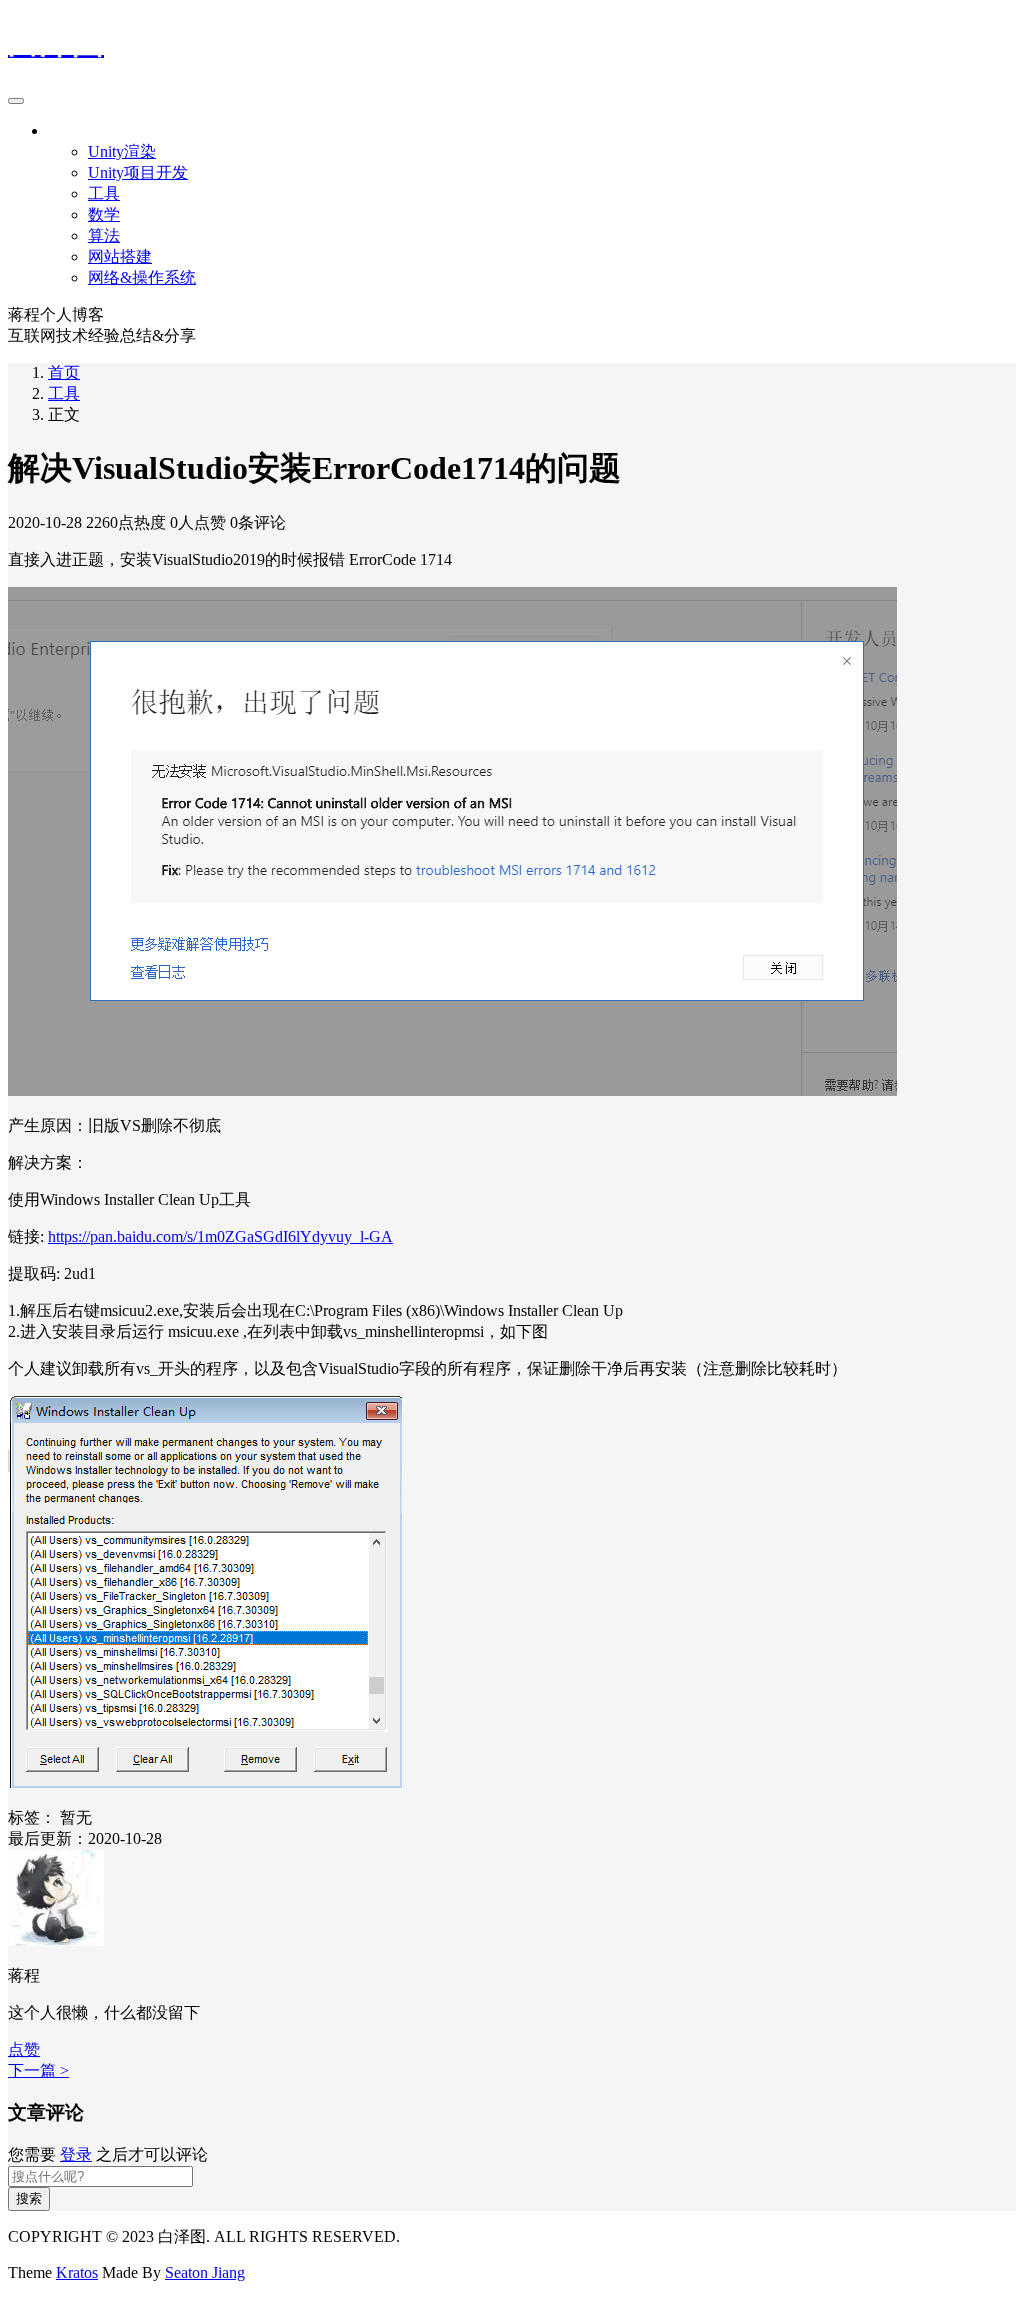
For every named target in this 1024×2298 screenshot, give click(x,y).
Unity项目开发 (138, 172)
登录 (76, 2154)
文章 (64, 130)
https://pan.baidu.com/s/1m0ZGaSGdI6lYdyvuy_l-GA (220, 1236)
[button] (24, 2049)
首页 (64, 372)
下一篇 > (38, 2070)
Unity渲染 (122, 151)
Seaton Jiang (205, 2272)
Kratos (77, 2272)
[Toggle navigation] (16, 101)
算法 (104, 235)
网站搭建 (120, 256)
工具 (104, 193)
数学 (104, 214)
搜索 (29, 2198)
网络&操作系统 (142, 277)
